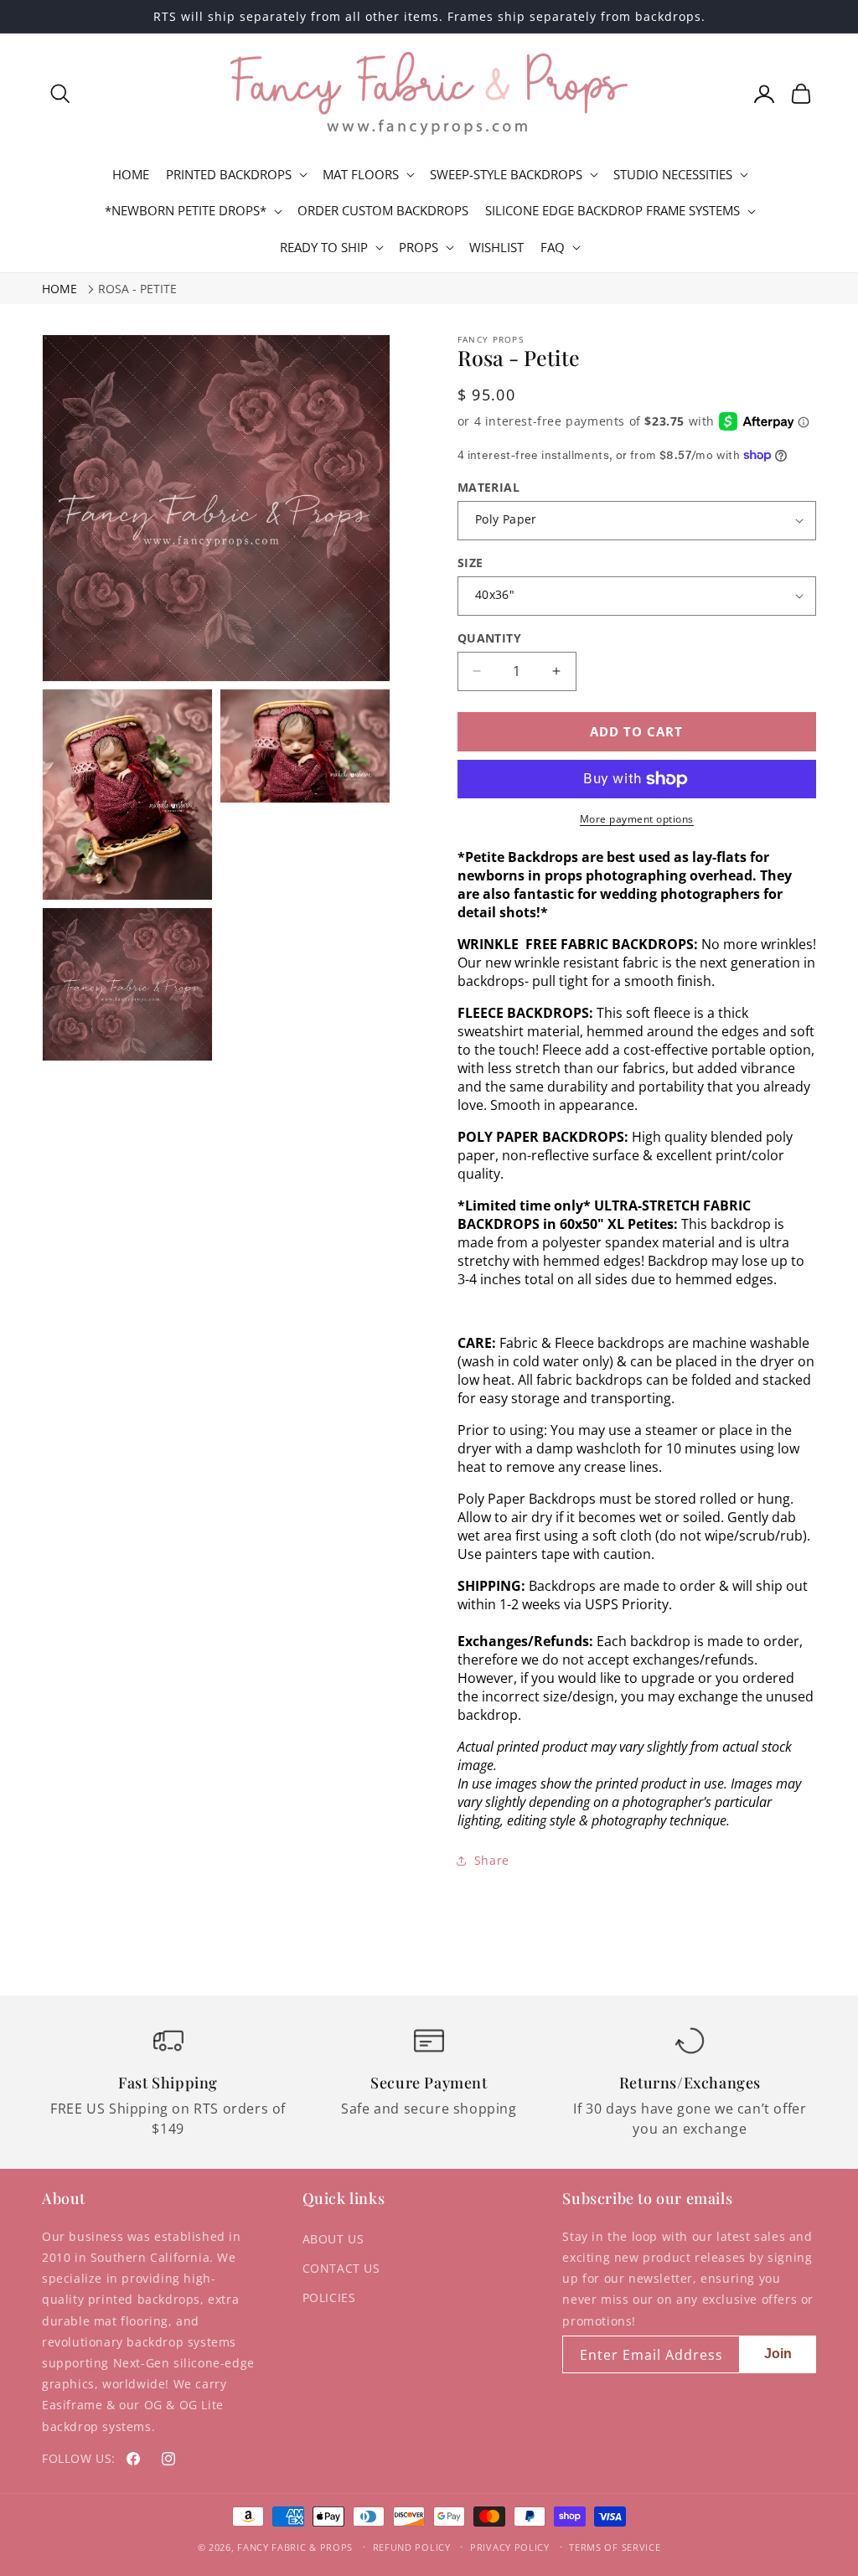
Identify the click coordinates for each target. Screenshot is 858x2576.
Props (419, 248)
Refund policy (412, 2547)
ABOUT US (333, 2239)
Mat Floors (361, 175)
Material (488, 487)
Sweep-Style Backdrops (506, 175)
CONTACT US (341, 2268)
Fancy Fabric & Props (295, 2547)
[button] (60, 94)
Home (59, 289)
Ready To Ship (324, 248)
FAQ (553, 248)
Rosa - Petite (137, 289)
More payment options (637, 819)
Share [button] (492, 1860)
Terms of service (615, 2547)
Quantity (489, 638)
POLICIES (329, 2297)
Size (470, 563)
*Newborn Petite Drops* (186, 211)
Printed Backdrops (229, 175)
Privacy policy (510, 2547)
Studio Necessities (673, 175)
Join (778, 2354)
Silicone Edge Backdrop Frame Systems (612, 211)
